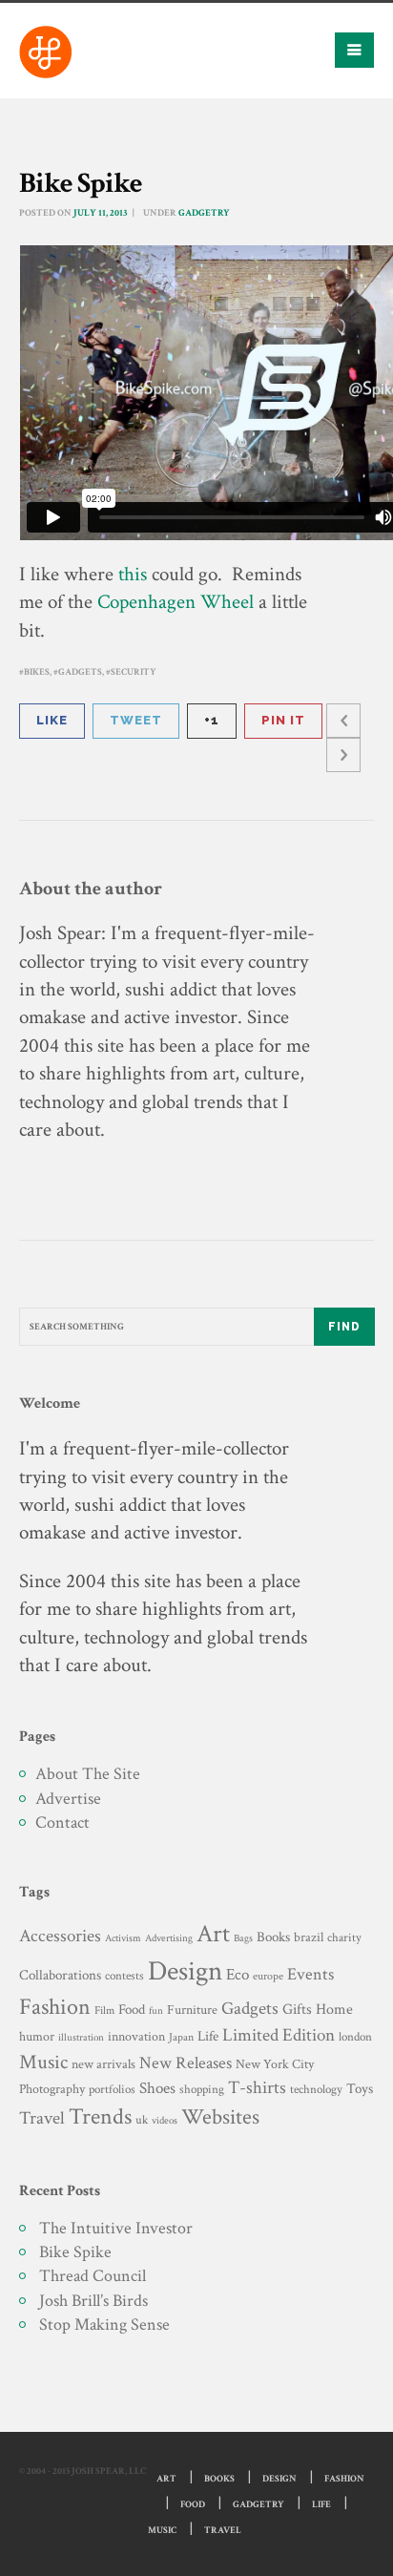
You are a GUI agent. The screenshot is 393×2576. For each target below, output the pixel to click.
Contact (62, 1822)
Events (310, 1974)
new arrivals (103, 2064)
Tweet (136, 720)
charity (344, 1938)
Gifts (297, 2010)
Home (334, 2010)
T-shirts (257, 2088)
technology (316, 2089)
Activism (123, 1938)
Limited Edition (279, 2035)
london (355, 2037)
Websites (220, 2117)
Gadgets (80, 672)
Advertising (169, 1938)
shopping (202, 2089)
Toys (360, 2089)
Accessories (60, 1936)
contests (124, 1976)
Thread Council (93, 2276)
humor (37, 2037)
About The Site (88, 1774)
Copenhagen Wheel (176, 602)
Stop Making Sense (104, 2325)
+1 (212, 720)
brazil (309, 1937)
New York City (275, 2064)
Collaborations (60, 1975)
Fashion (55, 2007)
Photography (52, 2089)
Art (213, 1934)
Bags (243, 1938)
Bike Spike (75, 2252)
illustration (81, 2038)
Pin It (283, 720)
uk (142, 2120)
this (133, 574)
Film (104, 2010)
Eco (238, 1975)
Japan (181, 2037)
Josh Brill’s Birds (93, 2301)
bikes (37, 672)
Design (185, 1971)
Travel (42, 2118)
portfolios (112, 2089)
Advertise (68, 1799)
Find (344, 1327)
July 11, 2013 (100, 213)
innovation (136, 2036)
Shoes (157, 2088)
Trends (100, 2116)
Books (273, 1937)
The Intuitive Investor (116, 2228)
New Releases (186, 2063)
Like (52, 720)
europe (268, 1976)
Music (43, 2062)
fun (156, 2011)
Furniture (192, 2010)
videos (165, 2120)
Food (132, 2010)
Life (208, 2036)
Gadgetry (204, 213)
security (134, 672)
